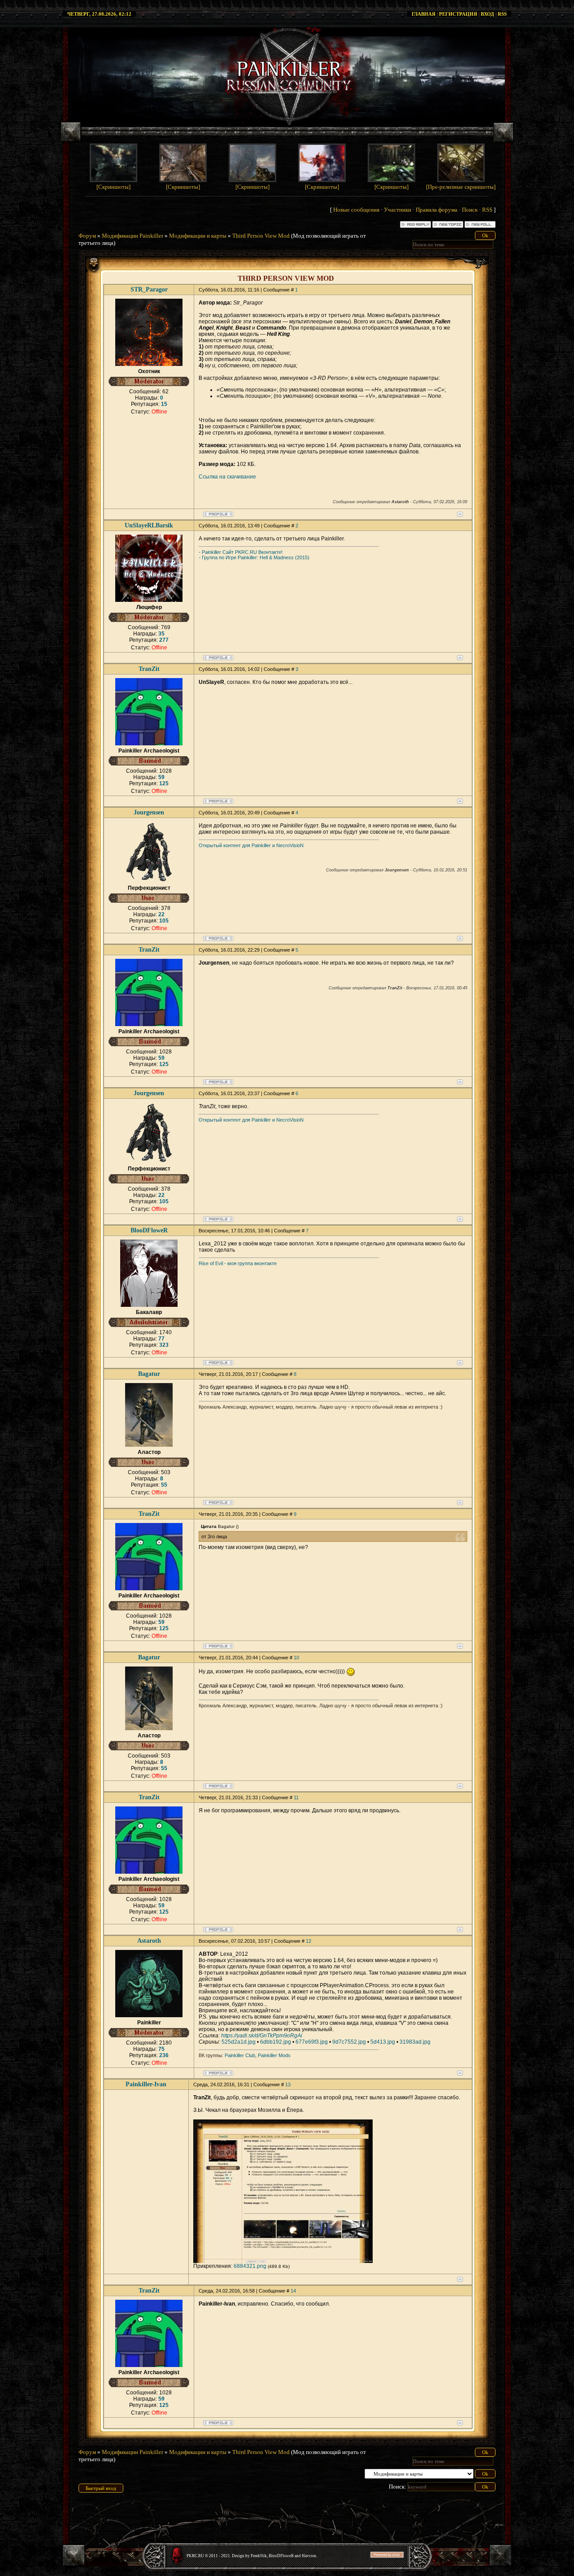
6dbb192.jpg (276, 2042)
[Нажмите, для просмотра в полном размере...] (283, 2261)
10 (296, 1658)
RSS (502, 14)
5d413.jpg (383, 2042)
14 (293, 2291)
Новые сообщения (356, 210)
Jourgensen (149, 812)
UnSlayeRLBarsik (149, 525)
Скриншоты (113, 187)
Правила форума (437, 210)
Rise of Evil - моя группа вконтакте (238, 1263)
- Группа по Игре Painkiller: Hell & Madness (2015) (254, 557)
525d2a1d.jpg (239, 2042)
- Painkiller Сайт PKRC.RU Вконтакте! (241, 552)
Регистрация (458, 14)
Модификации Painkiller (133, 236)
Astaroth (149, 1941)
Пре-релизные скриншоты (461, 187)
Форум (87, 236)
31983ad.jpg (415, 2042)
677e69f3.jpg (312, 2042)
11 (296, 1797)
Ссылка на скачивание (227, 477)
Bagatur (149, 1374)
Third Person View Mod (261, 236)
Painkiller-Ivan (146, 2084)
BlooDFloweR (149, 1230)
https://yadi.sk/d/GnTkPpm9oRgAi (262, 2036)
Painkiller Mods (274, 2055)
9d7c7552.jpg (349, 2042)
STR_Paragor (149, 289)
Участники (398, 210)
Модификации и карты (198, 236)
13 (288, 2084)
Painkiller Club (240, 2055)
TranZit (149, 669)
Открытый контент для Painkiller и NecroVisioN (251, 845)
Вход (487, 14)
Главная (424, 14)
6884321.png (250, 2266)
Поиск (470, 210)
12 (309, 1941)
